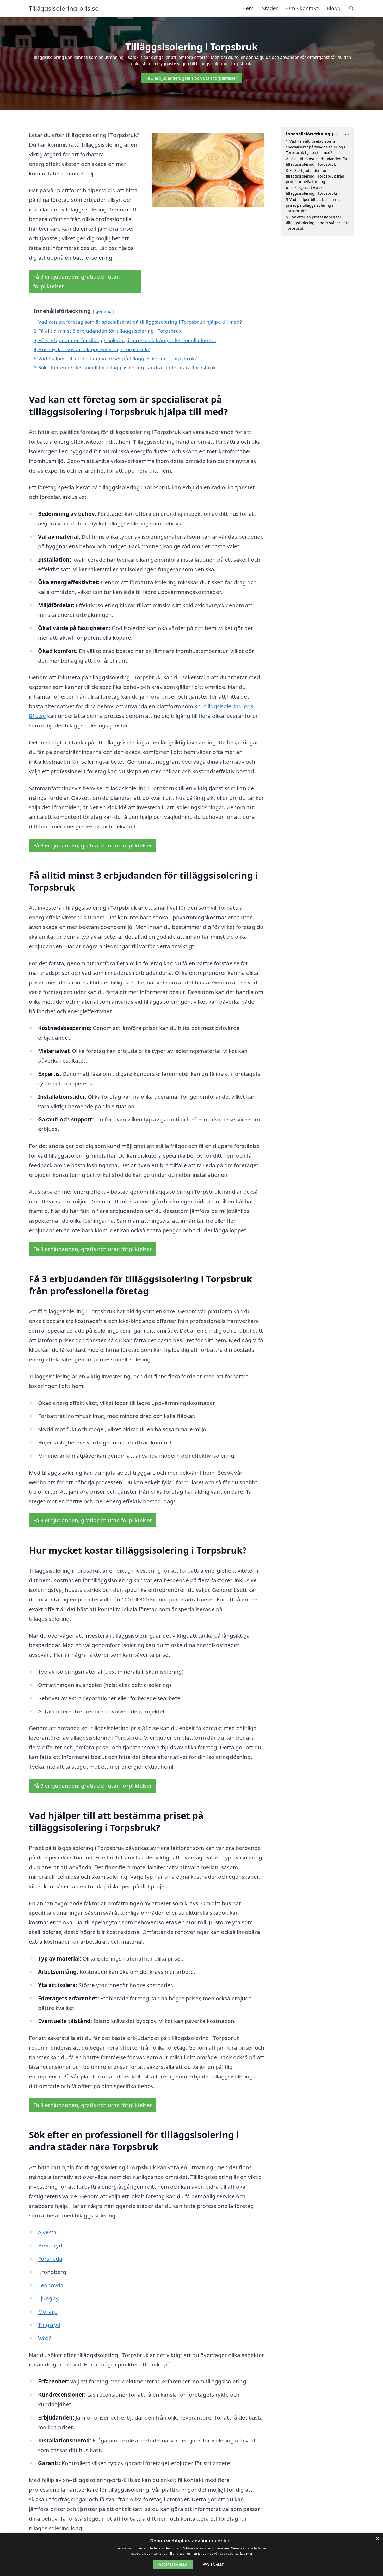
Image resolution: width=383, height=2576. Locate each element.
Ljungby (48, 2298)
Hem (248, 8)
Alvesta (47, 2232)
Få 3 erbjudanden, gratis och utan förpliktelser (191, 78)
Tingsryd (49, 2325)
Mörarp (48, 2311)
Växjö (45, 2338)
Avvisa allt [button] (213, 2564)
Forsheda (50, 2259)
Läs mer (246, 2553)
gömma (104, 311)
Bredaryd (50, 2245)
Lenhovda (51, 2285)
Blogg (333, 8)
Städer (270, 8)
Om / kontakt (302, 8)
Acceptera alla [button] (173, 2564)
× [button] (377, 2539)
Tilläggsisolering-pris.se (64, 8)
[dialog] (191, 2555)
